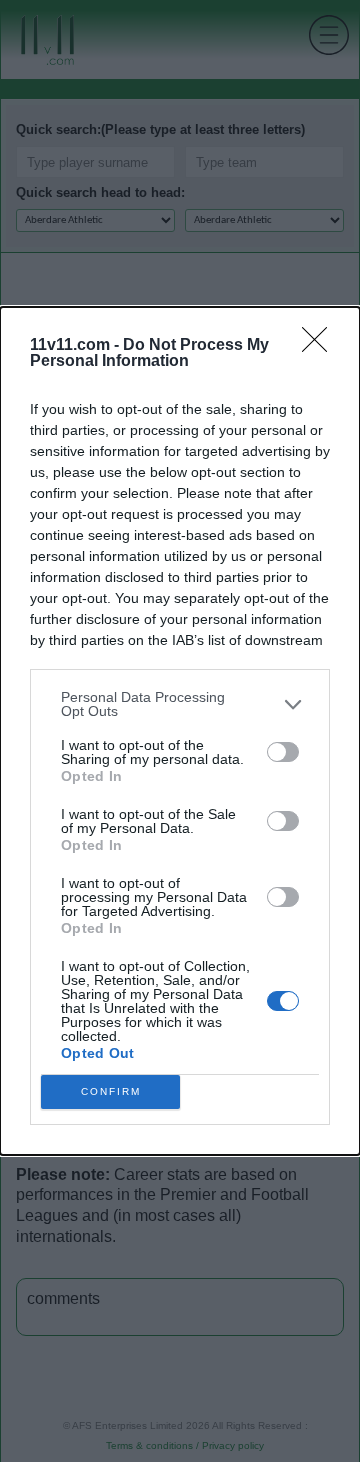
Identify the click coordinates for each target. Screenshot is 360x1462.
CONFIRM (111, 1091)
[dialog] (180, 731)
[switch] (283, 752)
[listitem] (180, 704)
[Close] (321, 346)
